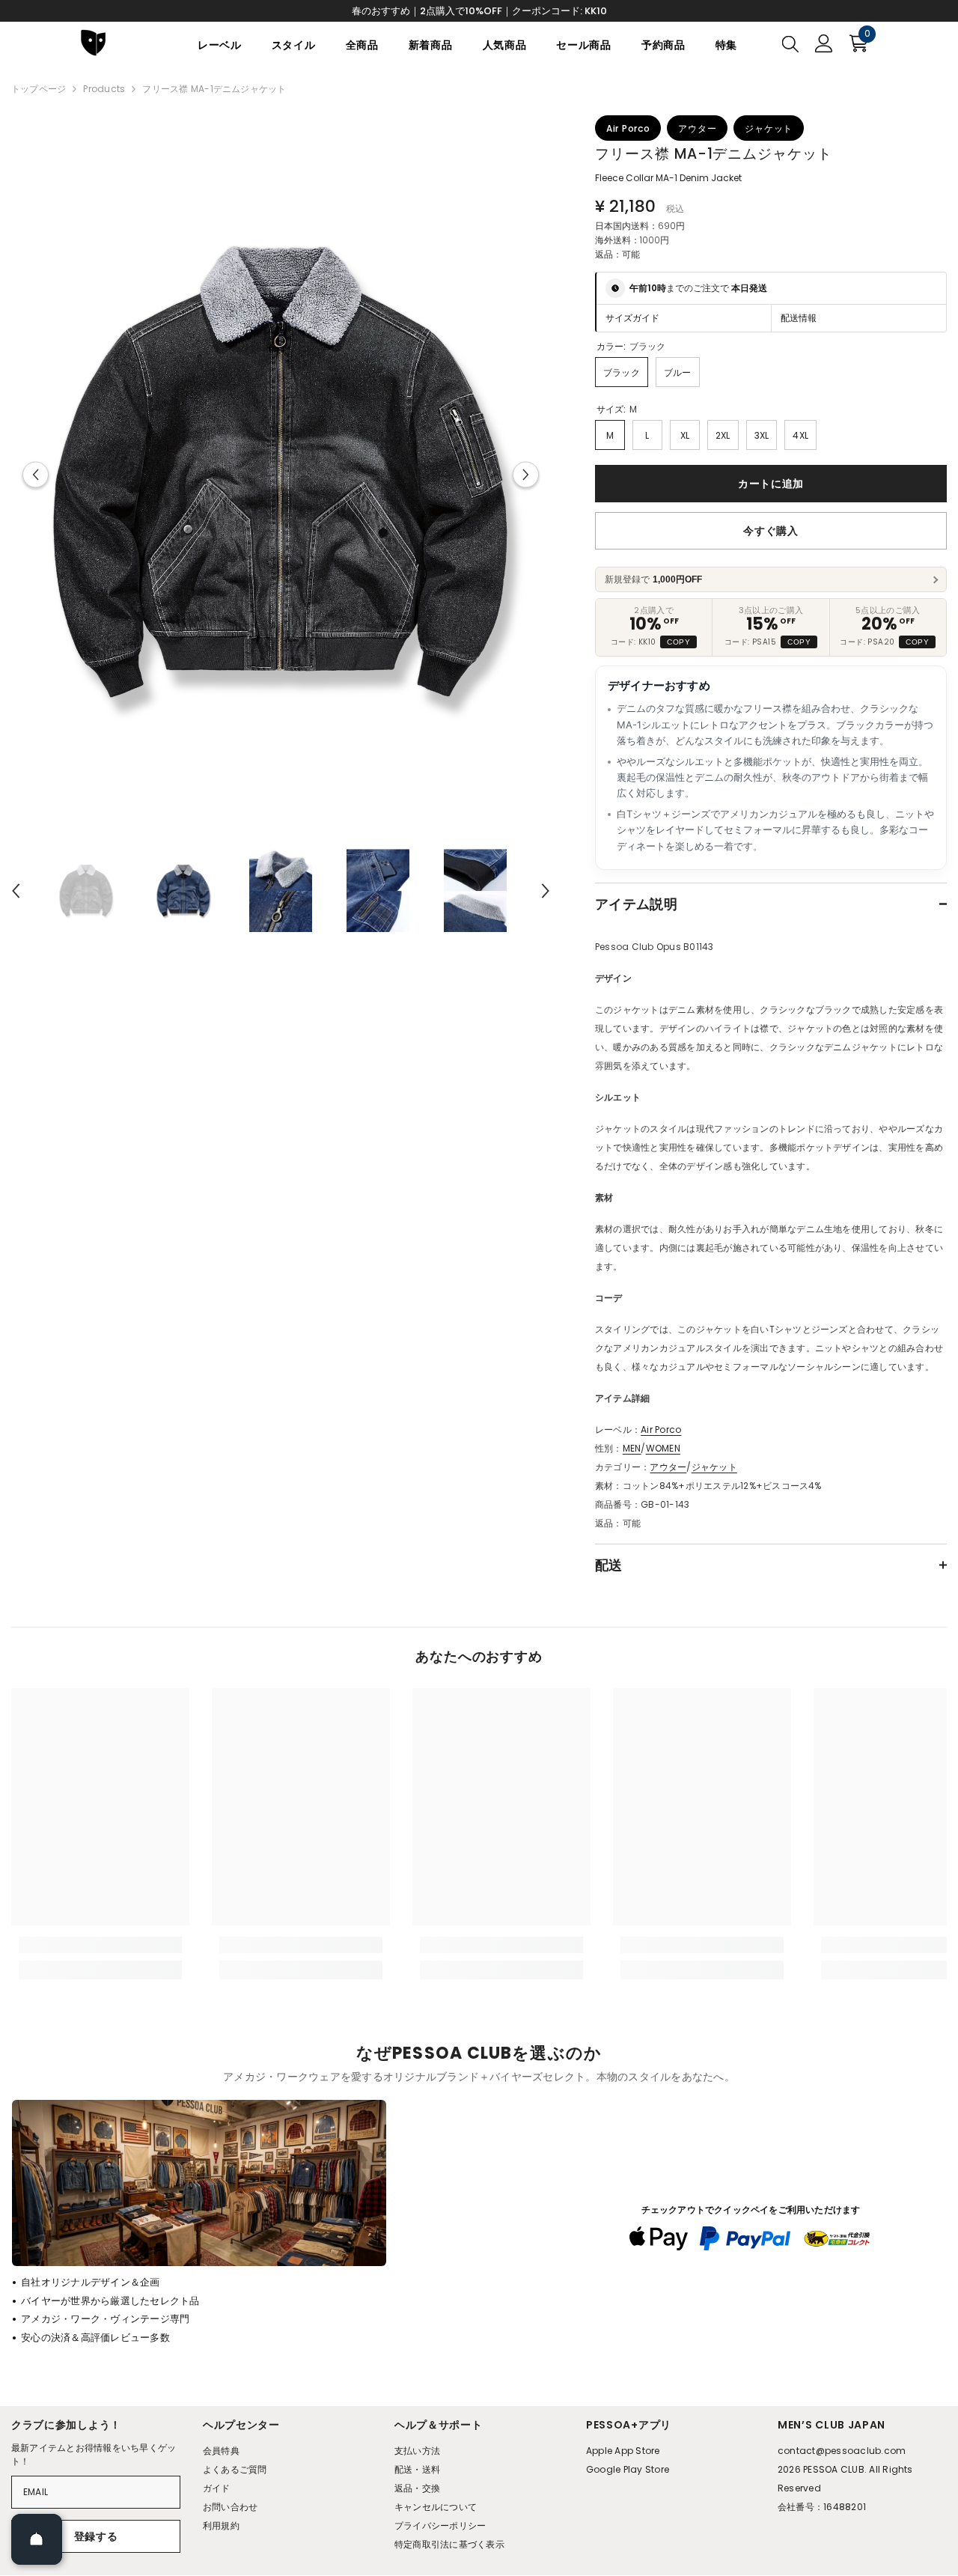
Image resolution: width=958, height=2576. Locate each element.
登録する (96, 2536)
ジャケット (714, 1467)
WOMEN (663, 1448)
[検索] (790, 43)
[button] (36, 475)
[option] (281, 474)
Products (104, 89)
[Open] (37, 2539)
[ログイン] (824, 43)
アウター (668, 1467)
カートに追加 (771, 484)
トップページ (39, 89)
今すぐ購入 (771, 531)
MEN (632, 1448)
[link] (100, 1945)
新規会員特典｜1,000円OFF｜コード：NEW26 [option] (479, 11)
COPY (678, 642)
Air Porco (661, 1429)
